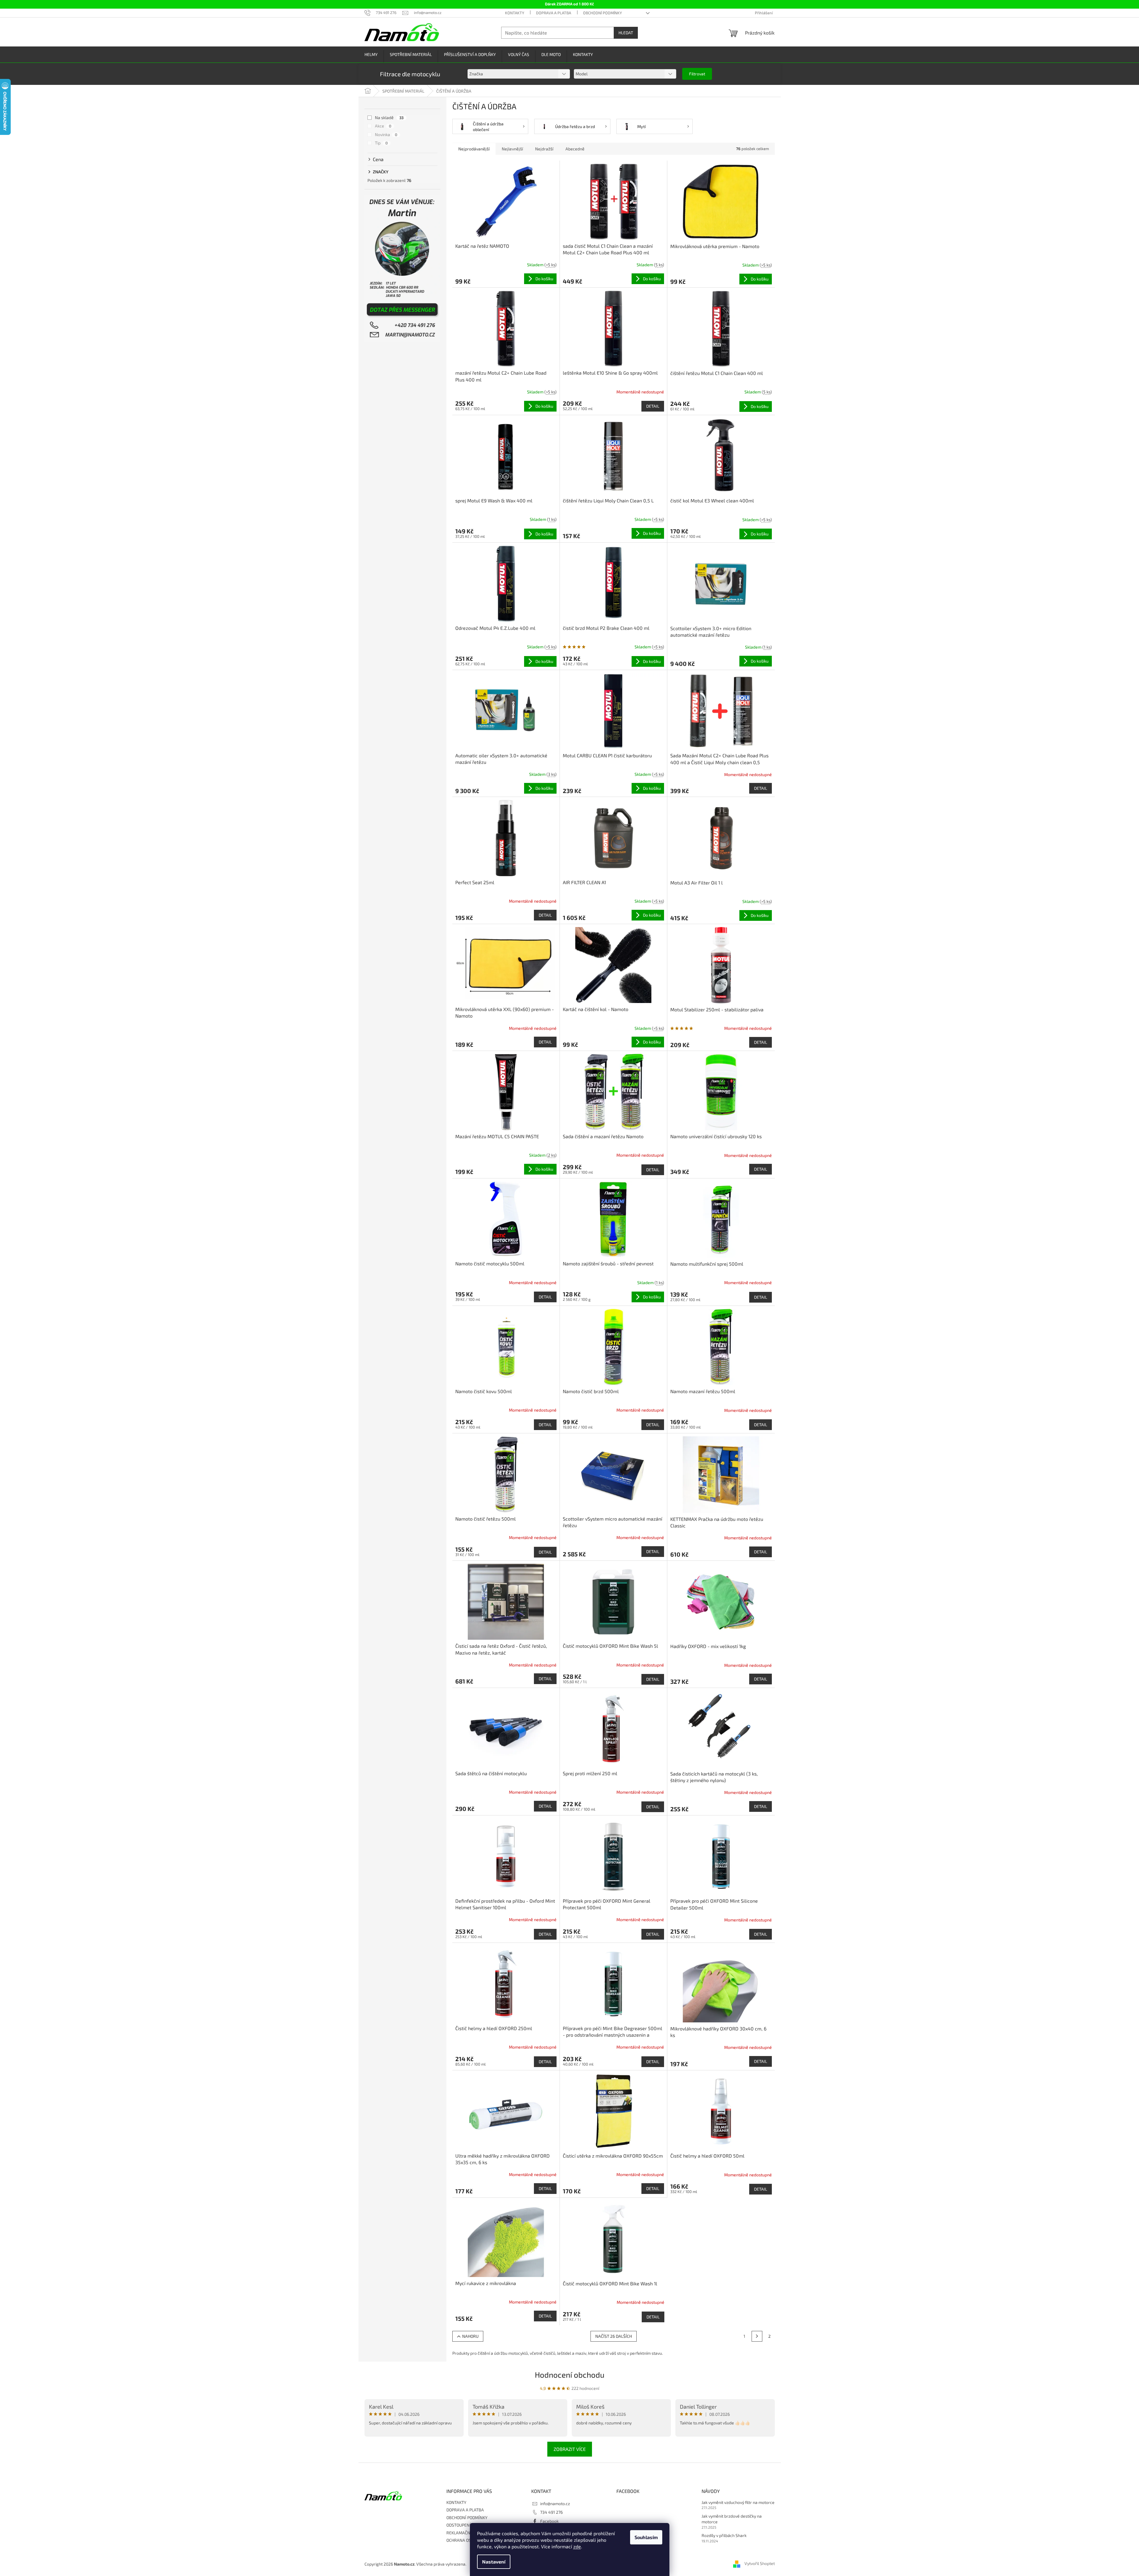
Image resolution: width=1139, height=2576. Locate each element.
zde (577, 2546)
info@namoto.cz (555, 2503)
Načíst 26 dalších (614, 2336)
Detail (653, 406)
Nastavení (494, 2562)
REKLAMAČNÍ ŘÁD (463, 2533)
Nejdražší (544, 149)
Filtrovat (697, 74)
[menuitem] (371, 55)
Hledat (626, 33)
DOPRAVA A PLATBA (554, 13)
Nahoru (470, 2336)
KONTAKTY (515, 13)
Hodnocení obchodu (570, 2375)
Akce (383, 126)
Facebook (549, 2521)
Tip (381, 143)
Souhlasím (646, 2537)
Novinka (386, 134)
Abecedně (575, 149)
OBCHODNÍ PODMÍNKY (602, 13)
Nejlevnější (512, 149)
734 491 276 (551, 2512)
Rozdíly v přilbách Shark (724, 2535)
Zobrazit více (570, 2449)
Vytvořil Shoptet (760, 2563)
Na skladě (389, 117)
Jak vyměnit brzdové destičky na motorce (732, 2519)
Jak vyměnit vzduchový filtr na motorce (738, 2502)
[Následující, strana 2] (757, 2336)
